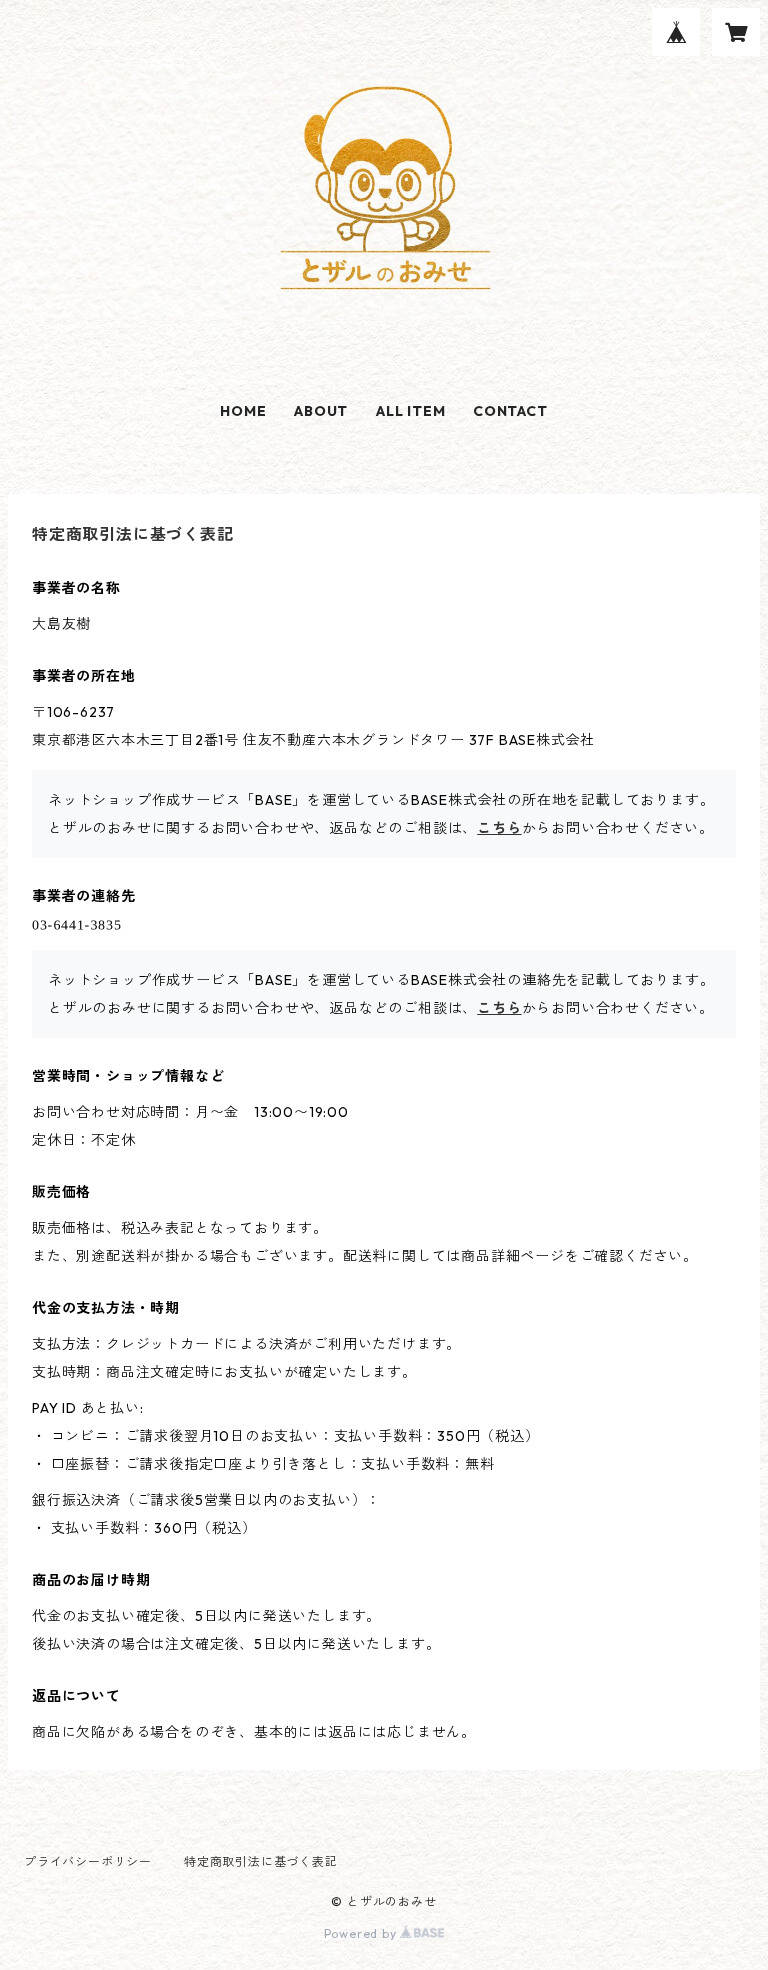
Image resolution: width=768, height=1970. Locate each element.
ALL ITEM (410, 411)
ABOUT (321, 411)
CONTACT (510, 411)
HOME (243, 411)
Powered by (362, 1933)
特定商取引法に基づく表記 (261, 1861)
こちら (499, 828)
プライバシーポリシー (88, 1861)
